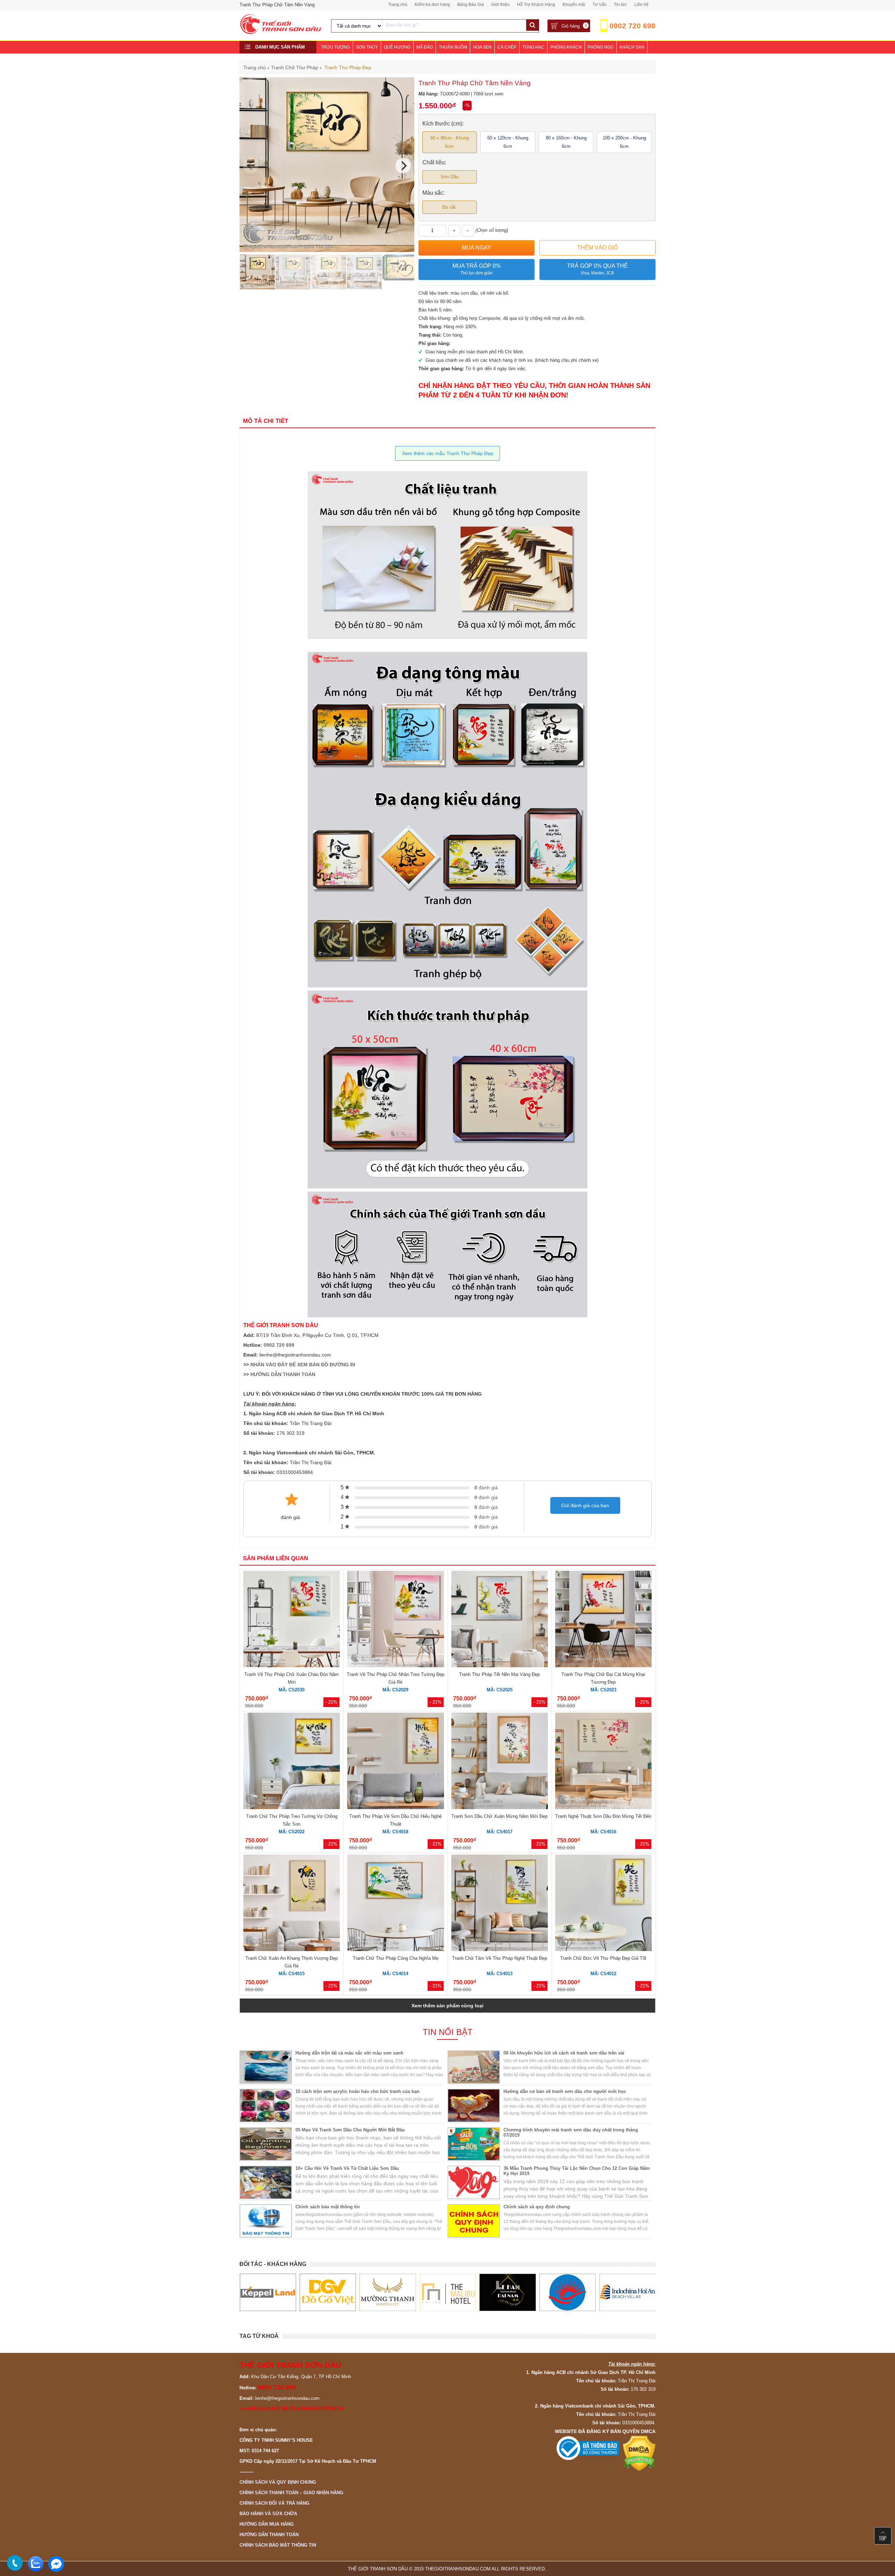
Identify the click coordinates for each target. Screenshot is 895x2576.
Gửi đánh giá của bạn (585, 1505)
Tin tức (620, 5)
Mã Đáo (425, 47)
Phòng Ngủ (601, 47)
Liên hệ (641, 5)
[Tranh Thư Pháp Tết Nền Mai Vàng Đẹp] (500, 1620)
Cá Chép (507, 47)
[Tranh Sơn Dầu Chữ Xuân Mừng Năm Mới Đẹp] (500, 1762)
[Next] (403, 166)
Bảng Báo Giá (471, 5)
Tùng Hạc (533, 47)
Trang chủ (398, 5)
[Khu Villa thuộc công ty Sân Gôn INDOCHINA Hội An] (567, 2293)
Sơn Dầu (450, 177)
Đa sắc (449, 207)
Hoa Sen (482, 47)
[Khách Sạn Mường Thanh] (327, 2293)
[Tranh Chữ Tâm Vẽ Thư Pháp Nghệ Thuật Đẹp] (500, 1904)
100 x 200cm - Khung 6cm (624, 142)
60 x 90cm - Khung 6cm (450, 142)
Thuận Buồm (453, 47)
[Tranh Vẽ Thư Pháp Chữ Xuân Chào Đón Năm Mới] (292, 1620)
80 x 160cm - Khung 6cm (566, 142)
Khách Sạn (632, 47)
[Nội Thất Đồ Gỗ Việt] (268, 2293)
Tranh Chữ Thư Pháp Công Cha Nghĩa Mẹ (396, 1958)
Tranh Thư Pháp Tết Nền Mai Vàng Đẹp (499, 1674)
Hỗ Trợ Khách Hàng (536, 5)
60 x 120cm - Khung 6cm (508, 142)
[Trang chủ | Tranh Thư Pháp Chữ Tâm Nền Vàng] (281, 33)
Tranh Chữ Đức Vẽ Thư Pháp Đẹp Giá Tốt (603, 1958)
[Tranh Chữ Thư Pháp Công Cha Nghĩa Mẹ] (395, 1904)
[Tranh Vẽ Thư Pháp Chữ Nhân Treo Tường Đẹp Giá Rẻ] (395, 1620)
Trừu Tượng (335, 47)
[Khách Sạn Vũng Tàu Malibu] (388, 2293)
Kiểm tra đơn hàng (432, 5)
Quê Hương (397, 47)
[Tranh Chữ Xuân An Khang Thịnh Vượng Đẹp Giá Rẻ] (292, 1904)
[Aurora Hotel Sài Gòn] (507, 2293)
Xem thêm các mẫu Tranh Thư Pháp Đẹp (448, 453)
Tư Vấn (600, 5)
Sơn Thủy (367, 47)
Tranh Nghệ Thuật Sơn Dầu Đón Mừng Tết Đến (603, 1816)
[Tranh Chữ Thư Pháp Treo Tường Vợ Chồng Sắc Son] (292, 1762)
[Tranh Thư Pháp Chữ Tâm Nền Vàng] (327, 250)
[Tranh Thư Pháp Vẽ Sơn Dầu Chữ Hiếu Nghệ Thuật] (395, 1762)
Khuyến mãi (574, 5)
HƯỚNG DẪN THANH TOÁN (283, 1374)
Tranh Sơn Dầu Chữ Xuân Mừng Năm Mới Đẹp (499, 1816)
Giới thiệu (500, 5)
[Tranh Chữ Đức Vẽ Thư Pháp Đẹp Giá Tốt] (603, 1904)
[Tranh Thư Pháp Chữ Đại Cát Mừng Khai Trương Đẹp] (603, 1620)
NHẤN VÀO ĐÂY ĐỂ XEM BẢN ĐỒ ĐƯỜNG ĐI (303, 1365)
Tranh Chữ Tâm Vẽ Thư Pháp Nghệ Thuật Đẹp (500, 1958)
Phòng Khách (566, 47)
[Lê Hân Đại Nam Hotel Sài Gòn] (447, 2293)
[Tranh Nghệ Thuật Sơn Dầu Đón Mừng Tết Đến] (603, 1762)
